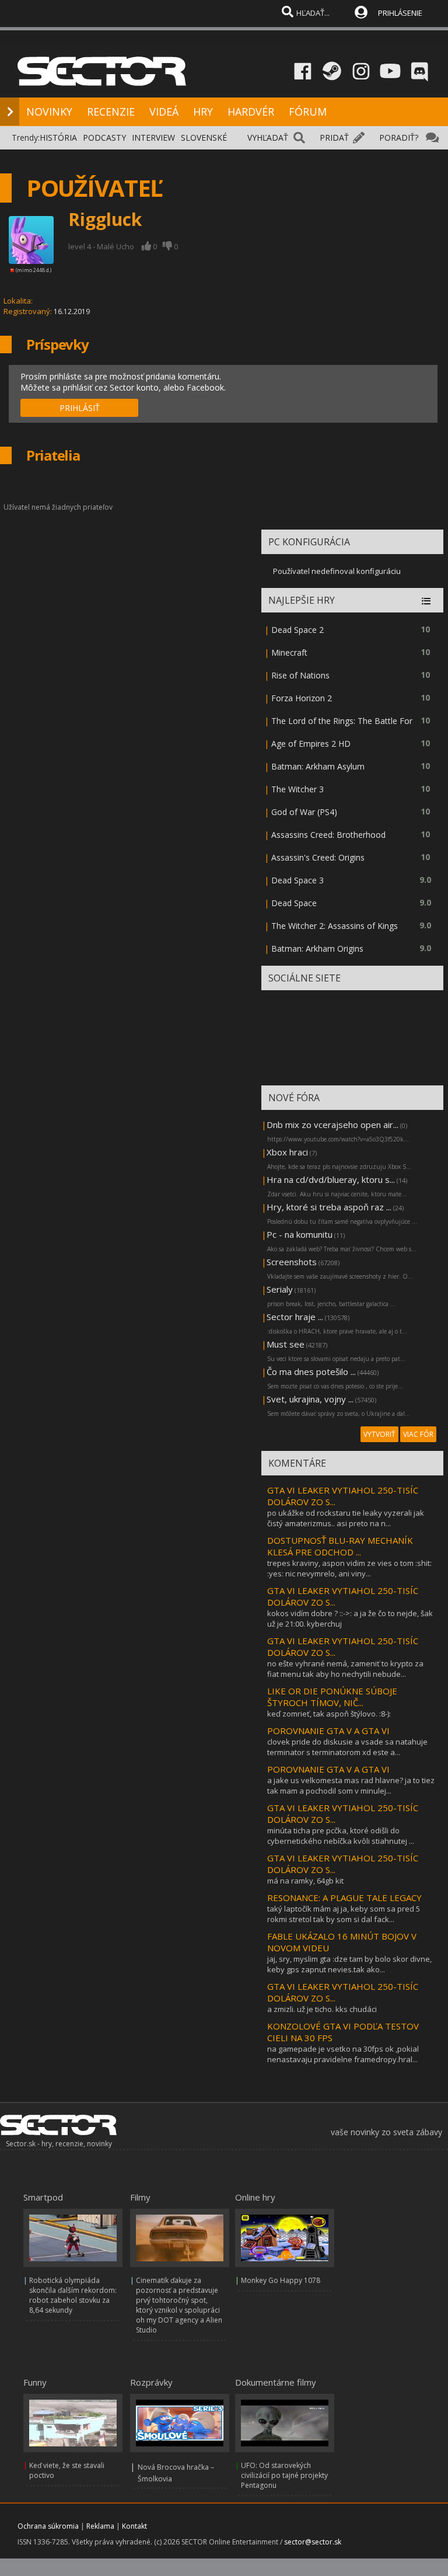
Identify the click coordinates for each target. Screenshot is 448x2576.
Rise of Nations (300, 675)
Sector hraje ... (295, 1317)
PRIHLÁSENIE (400, 13)
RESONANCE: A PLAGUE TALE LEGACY (344, 1898)
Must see (286, 1344)
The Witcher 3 (297, 789)
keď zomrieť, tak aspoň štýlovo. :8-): (329, 1714)
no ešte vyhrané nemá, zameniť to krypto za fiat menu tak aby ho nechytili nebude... (345, 1669)
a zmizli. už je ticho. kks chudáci (322, 2009)
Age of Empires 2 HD (311, 744)
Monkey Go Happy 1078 (281, 2280)
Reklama (100, 2526)
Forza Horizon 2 (302, 698)
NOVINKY (49, 112)
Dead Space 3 (297, 880)
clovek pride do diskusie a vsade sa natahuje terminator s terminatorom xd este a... (347, 1747)
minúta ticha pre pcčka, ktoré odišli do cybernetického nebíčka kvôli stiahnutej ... (341, 1836)
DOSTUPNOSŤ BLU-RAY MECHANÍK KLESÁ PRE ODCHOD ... (340, 1546)
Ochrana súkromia (48, 2526)
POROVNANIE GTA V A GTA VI (328, 1731)
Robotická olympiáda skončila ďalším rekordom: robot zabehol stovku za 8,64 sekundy (73, 2295)
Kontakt (134, 2526)
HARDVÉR (251, 112)
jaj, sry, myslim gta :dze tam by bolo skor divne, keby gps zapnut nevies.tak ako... (349, 1964)
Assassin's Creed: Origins (318, 857)
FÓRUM (308, 112)
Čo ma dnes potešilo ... (311, 1371)
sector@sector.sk (313, 2542)
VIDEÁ (164, 112)
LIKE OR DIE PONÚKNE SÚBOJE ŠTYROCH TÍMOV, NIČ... (332, 1697)
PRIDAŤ (334, 137)
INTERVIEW (153, 137)
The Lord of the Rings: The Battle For (342, 721)
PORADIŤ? (399, 137)
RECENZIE (111, 112)
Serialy (280, 1289)
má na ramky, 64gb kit (305, 1881)
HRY (203, 112)
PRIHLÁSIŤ (80, 408)
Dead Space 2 (297, 630)
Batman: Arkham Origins (317, 948)
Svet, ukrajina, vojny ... (310, 1399)
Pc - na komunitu (300, 1234)
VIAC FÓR (418, 1434)
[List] (426, 602)
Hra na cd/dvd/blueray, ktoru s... (331, 1179)
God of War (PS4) (304, 812)
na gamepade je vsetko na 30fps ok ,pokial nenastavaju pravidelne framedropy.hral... (343, 2054)
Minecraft (289, 652)
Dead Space (294, 903)
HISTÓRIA (58, 137)
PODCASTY (104, 137)
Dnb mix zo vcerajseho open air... (332, 1125)
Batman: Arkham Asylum (318, 766)
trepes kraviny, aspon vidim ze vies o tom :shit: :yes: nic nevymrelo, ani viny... (349, 1568)
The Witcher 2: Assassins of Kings (335, 926)
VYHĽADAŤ (268, 137)
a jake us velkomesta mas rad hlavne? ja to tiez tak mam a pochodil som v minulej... (351, 1785)
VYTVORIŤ (379, 1434)
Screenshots (292, 1262)
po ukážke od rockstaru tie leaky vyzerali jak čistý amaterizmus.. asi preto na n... (346, 1518)
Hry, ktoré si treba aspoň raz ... (329, 1207)
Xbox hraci (287, 1152)
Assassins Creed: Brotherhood (328, 835)
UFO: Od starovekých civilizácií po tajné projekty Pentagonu (284, 2475)
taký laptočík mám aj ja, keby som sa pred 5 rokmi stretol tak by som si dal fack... (344, 1914)
